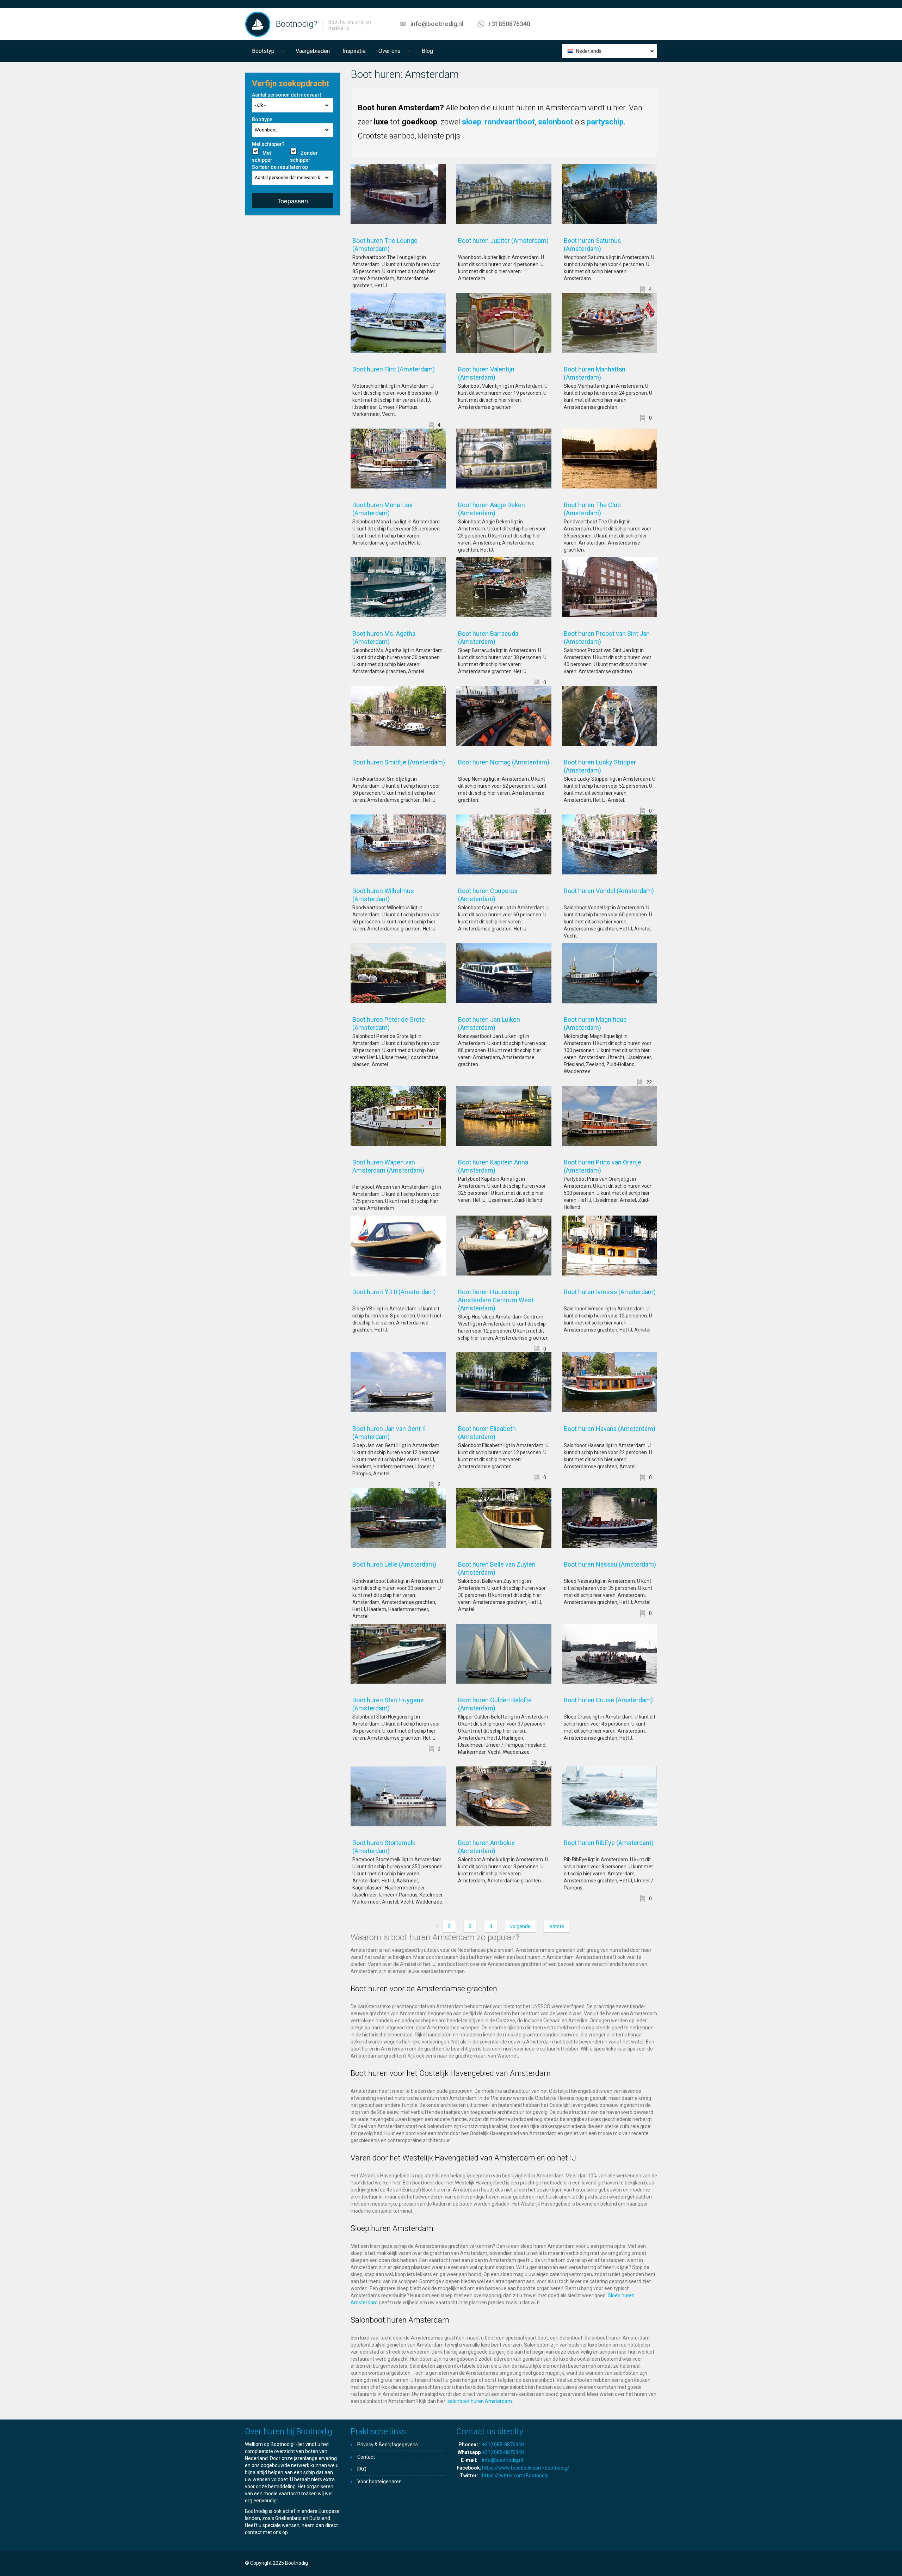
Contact (366, 2457)
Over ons (390, 51)
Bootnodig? (296, 24)
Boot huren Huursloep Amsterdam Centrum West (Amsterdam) (496, 1300)
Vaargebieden (313, 51)
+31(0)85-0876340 (503, 2445)
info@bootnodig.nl (437, 24)
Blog (427, 51)
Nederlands (589, 51)
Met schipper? (268, 144)
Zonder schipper (304, 156)
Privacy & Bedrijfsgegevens (388, 2445)
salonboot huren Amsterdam (480, 2401)
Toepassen (293, 201)
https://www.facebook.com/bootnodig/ (526, 2468)
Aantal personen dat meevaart (286, 95)
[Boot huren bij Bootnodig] (258, 24)
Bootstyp (263, 51)
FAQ (362, 2469)
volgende (520, 1926)
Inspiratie (354, 51)
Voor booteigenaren (379, 2482)
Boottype (262, 119)
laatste (556, 1926)
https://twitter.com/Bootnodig (515, 2476)
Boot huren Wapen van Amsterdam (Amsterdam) (398, 1170)
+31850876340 (509, 24)
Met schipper (262, 156)
